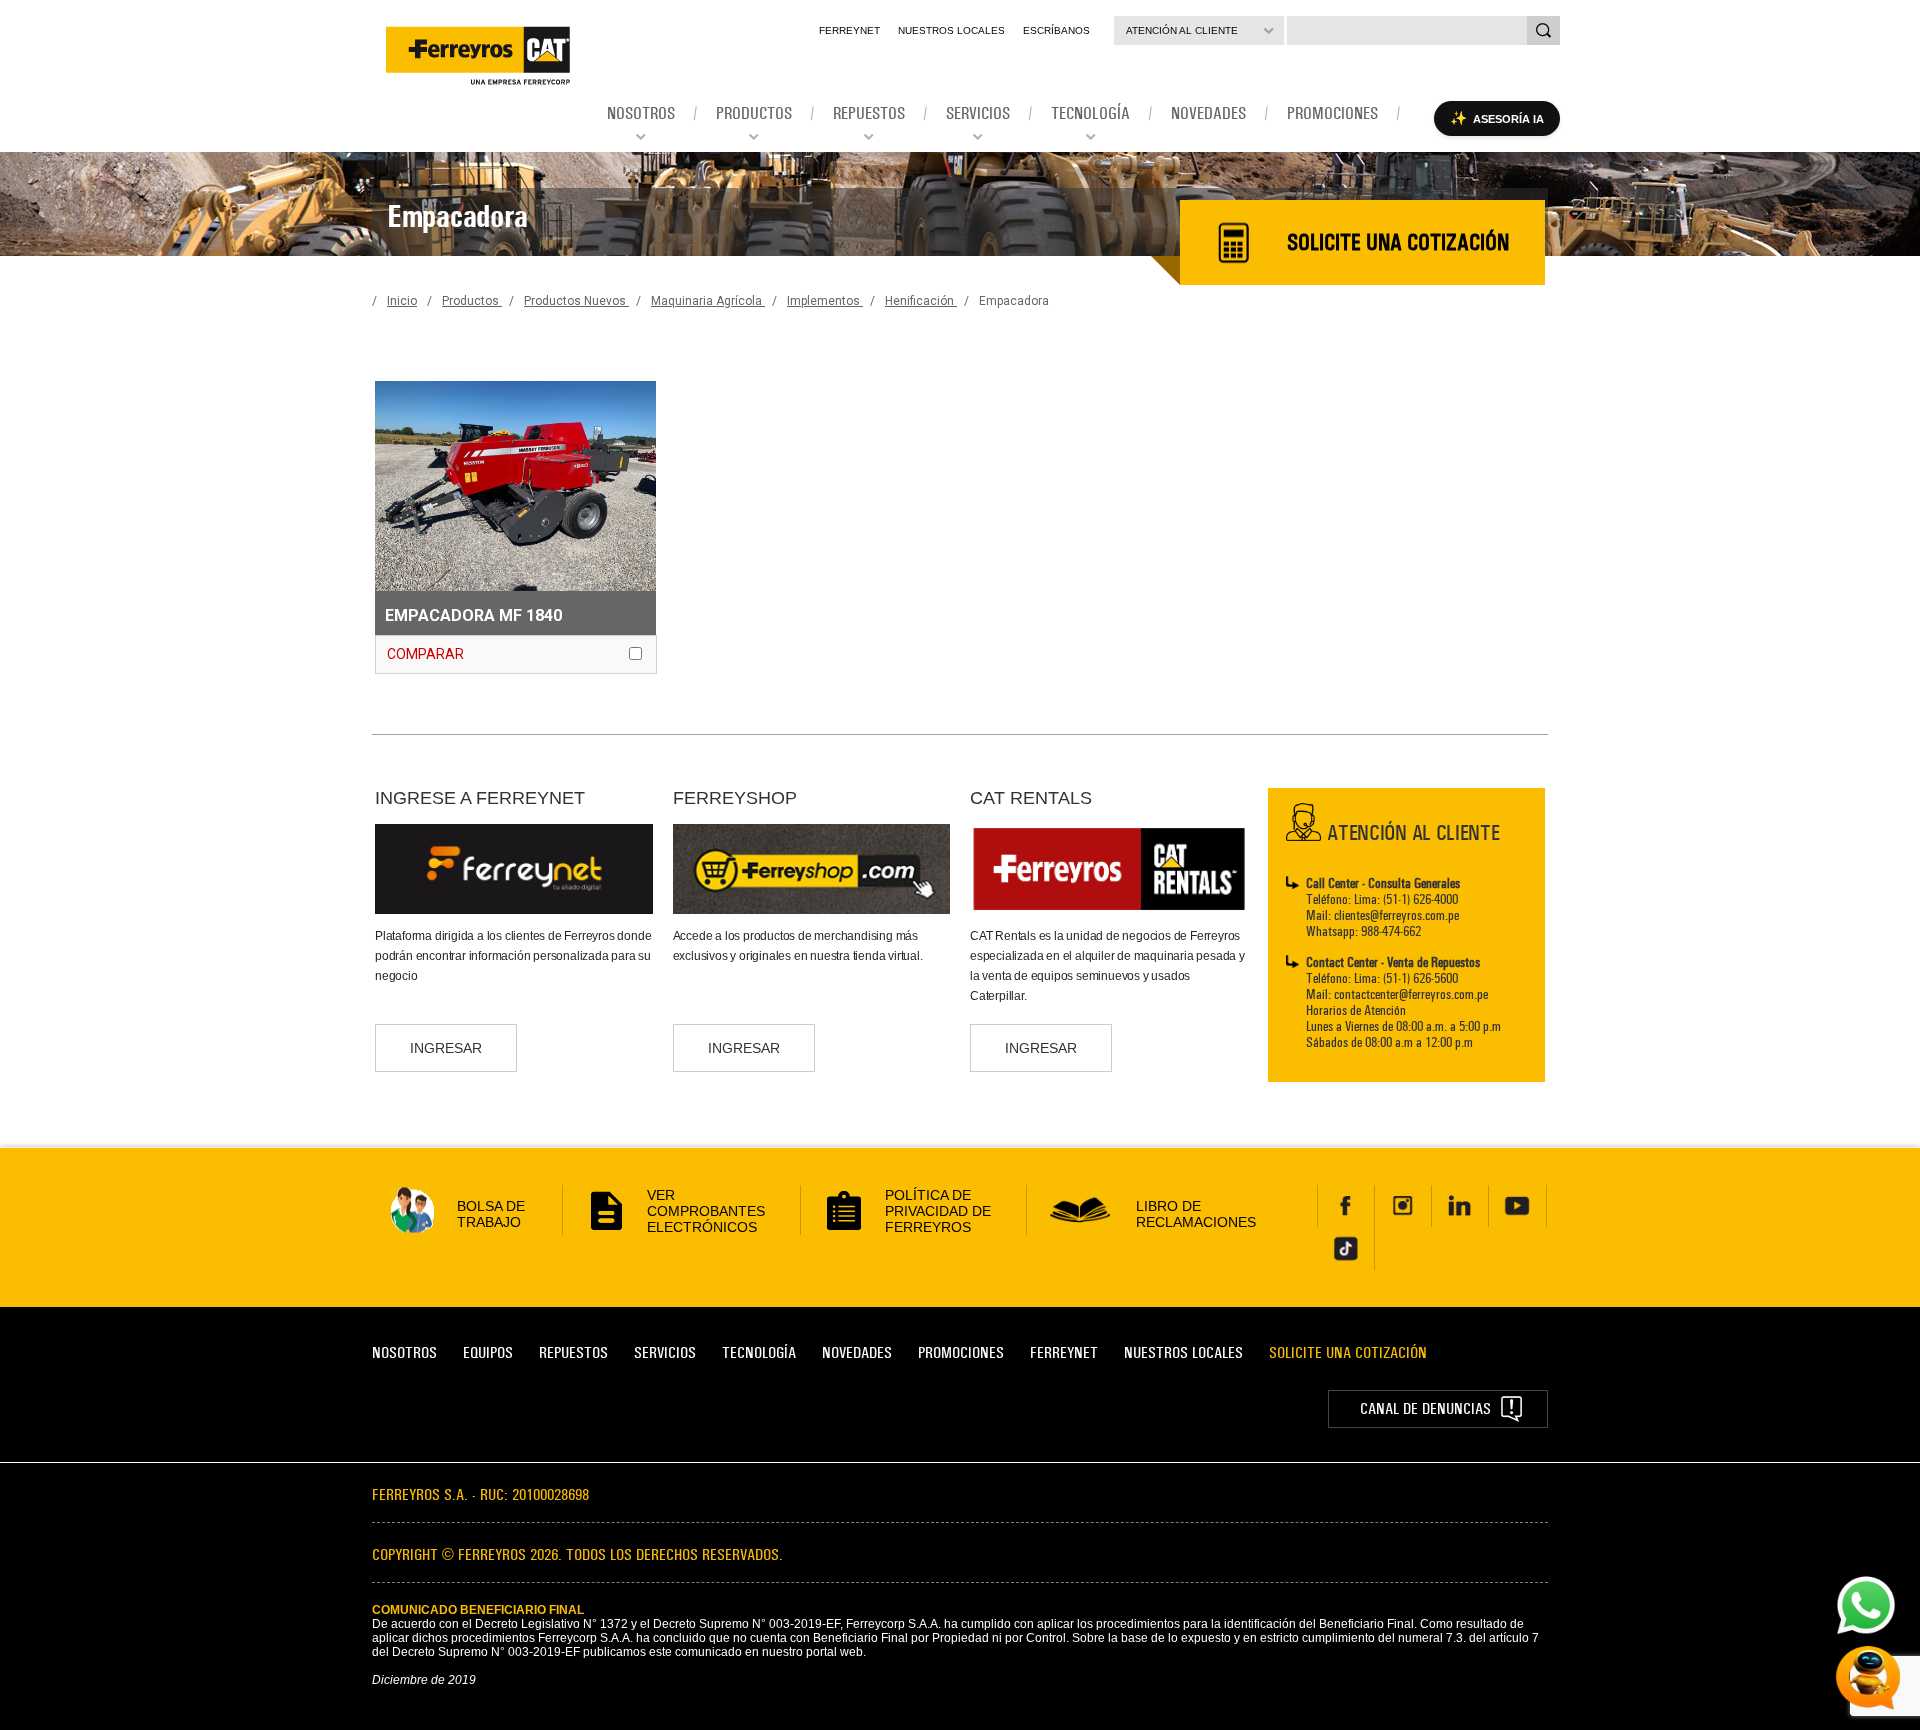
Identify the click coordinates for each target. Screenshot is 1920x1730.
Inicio (402, 301)
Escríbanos (1056, 30)
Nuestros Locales (951, 30)
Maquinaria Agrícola (708, 301)
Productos (472, 301)
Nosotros (404, 1352)
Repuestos (573, 1352)
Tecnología (759, 1352)
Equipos (488, 1352)
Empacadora (1014, 301)
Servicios (665, 1352)
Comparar (425, 654)
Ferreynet (849, 30)
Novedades (857, 1352)
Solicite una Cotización (1348, 1352)
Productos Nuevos (576, 301)
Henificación (921, 301)
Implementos (825, 301)
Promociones (961, 1352)
